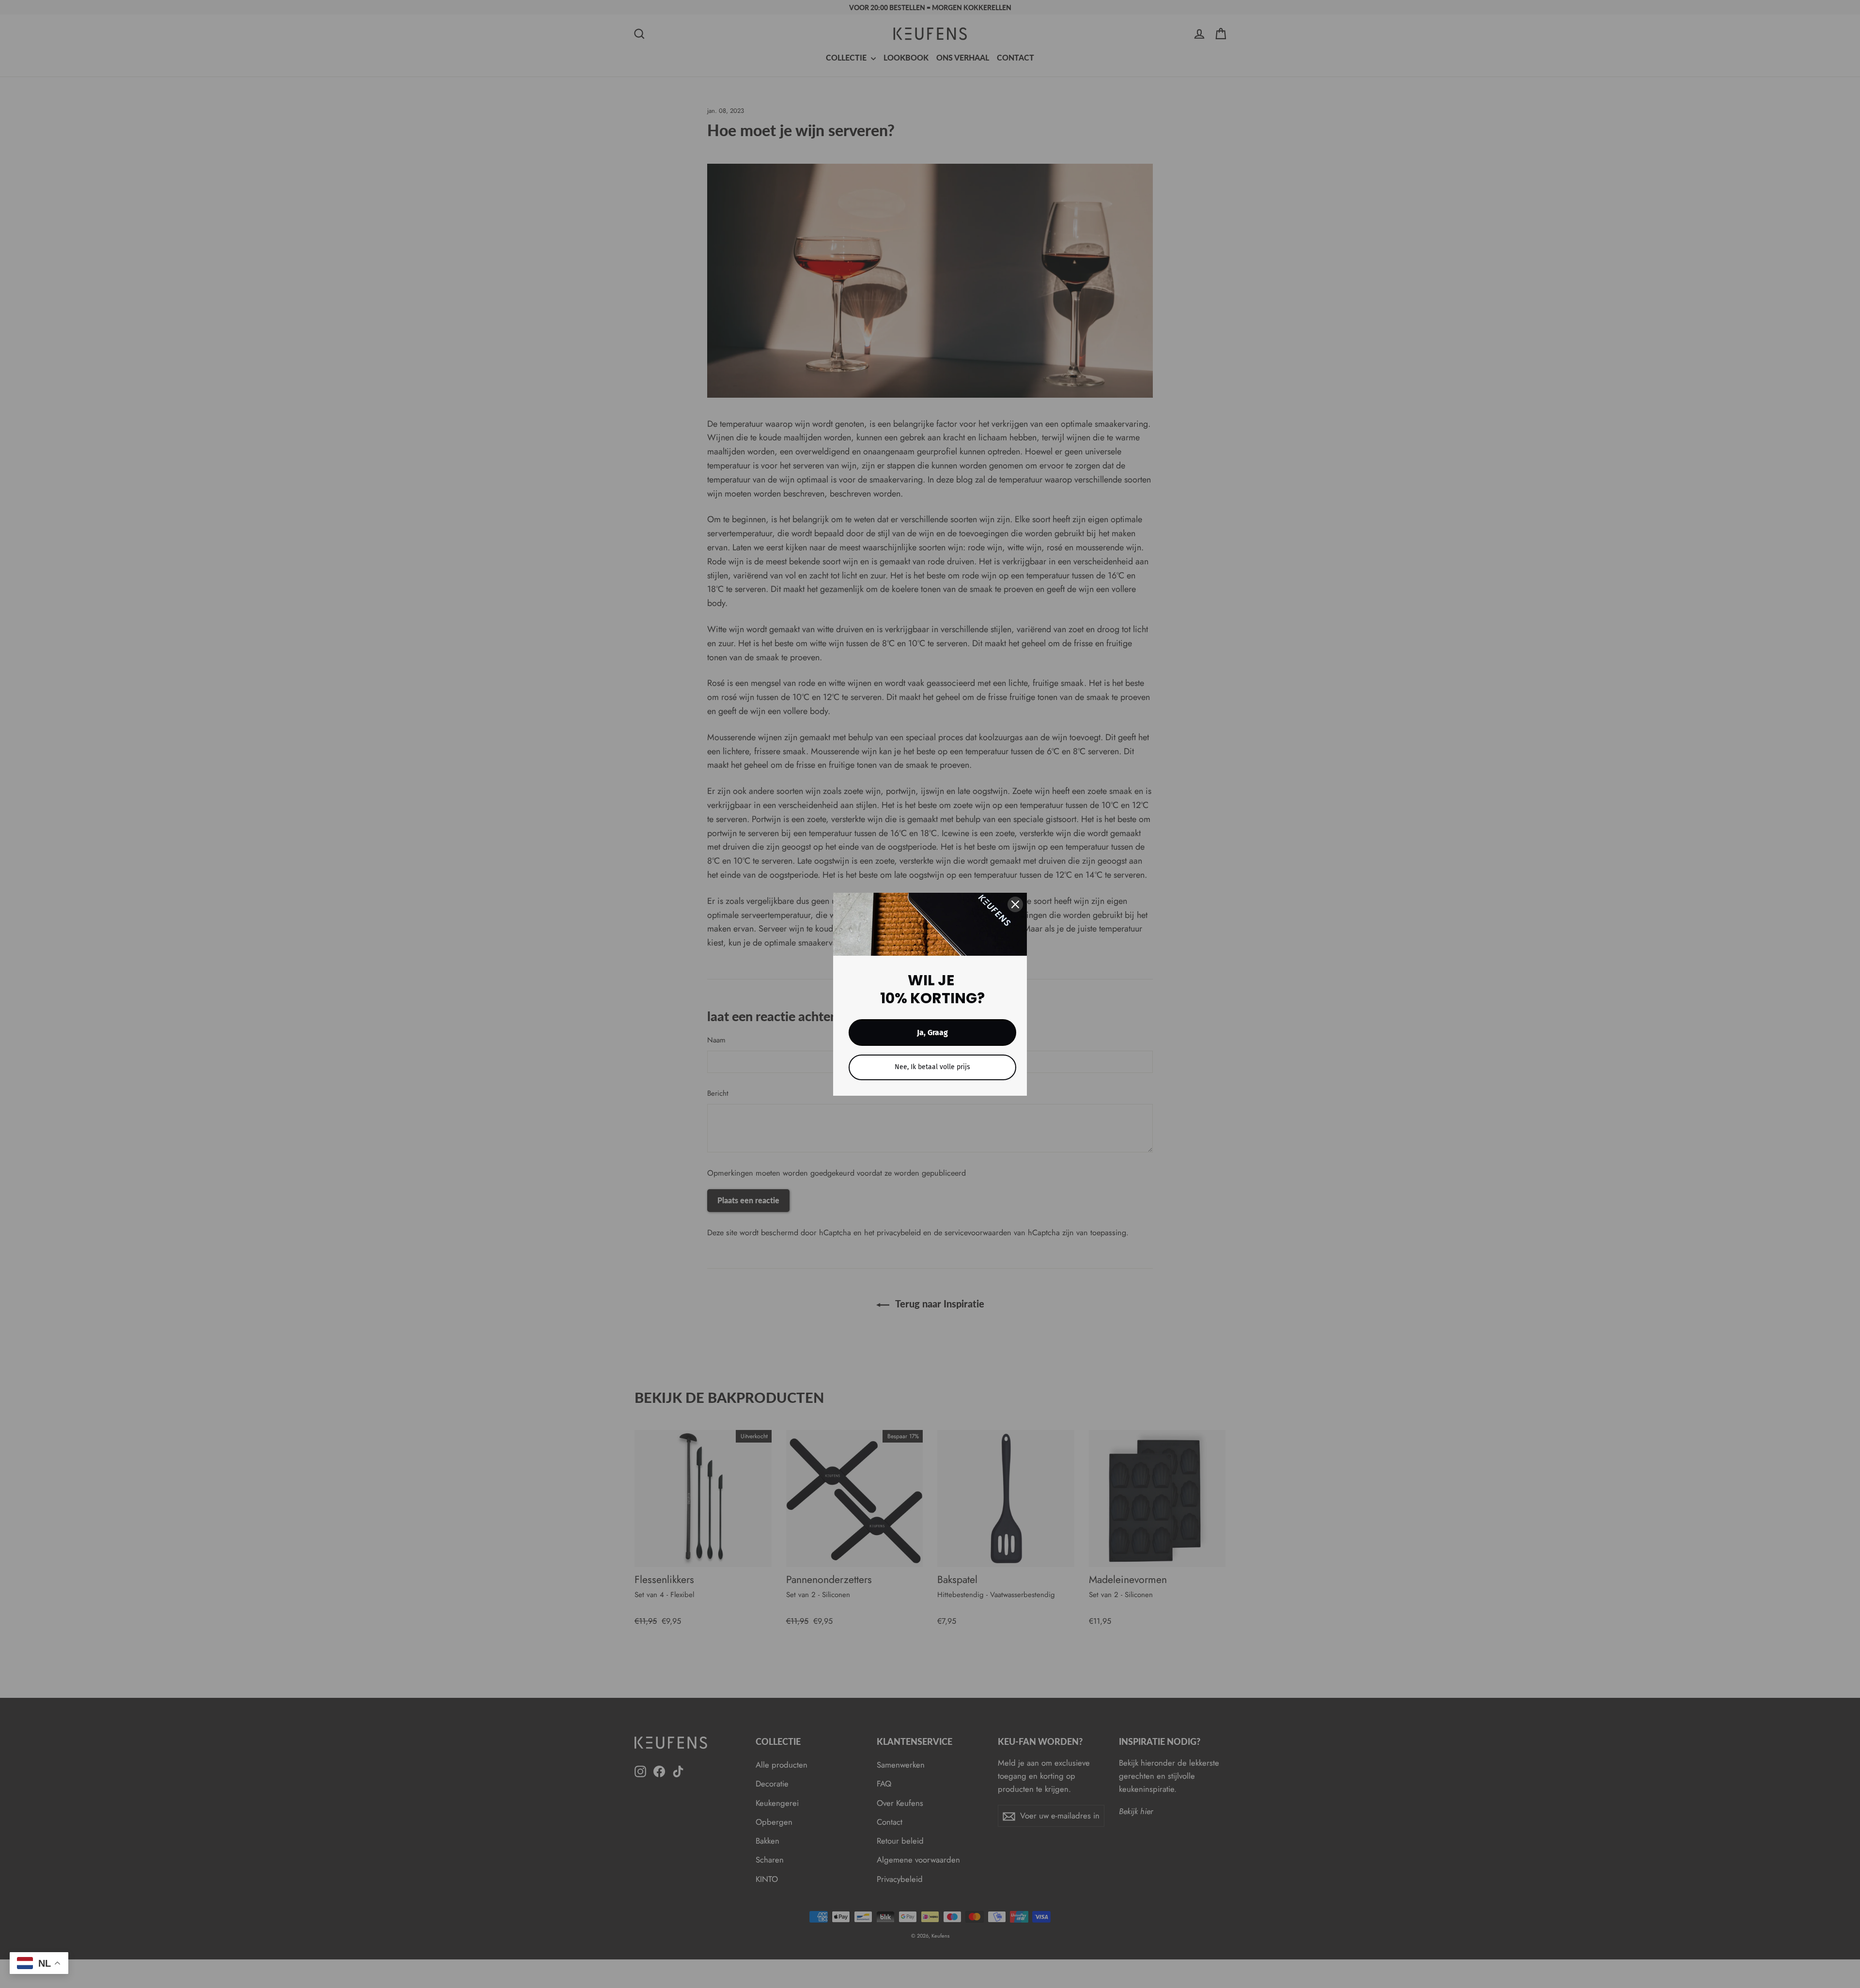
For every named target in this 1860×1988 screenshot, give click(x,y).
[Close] (1015, 904)
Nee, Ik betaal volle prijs (932, 1067)
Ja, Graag (932, 1033)
